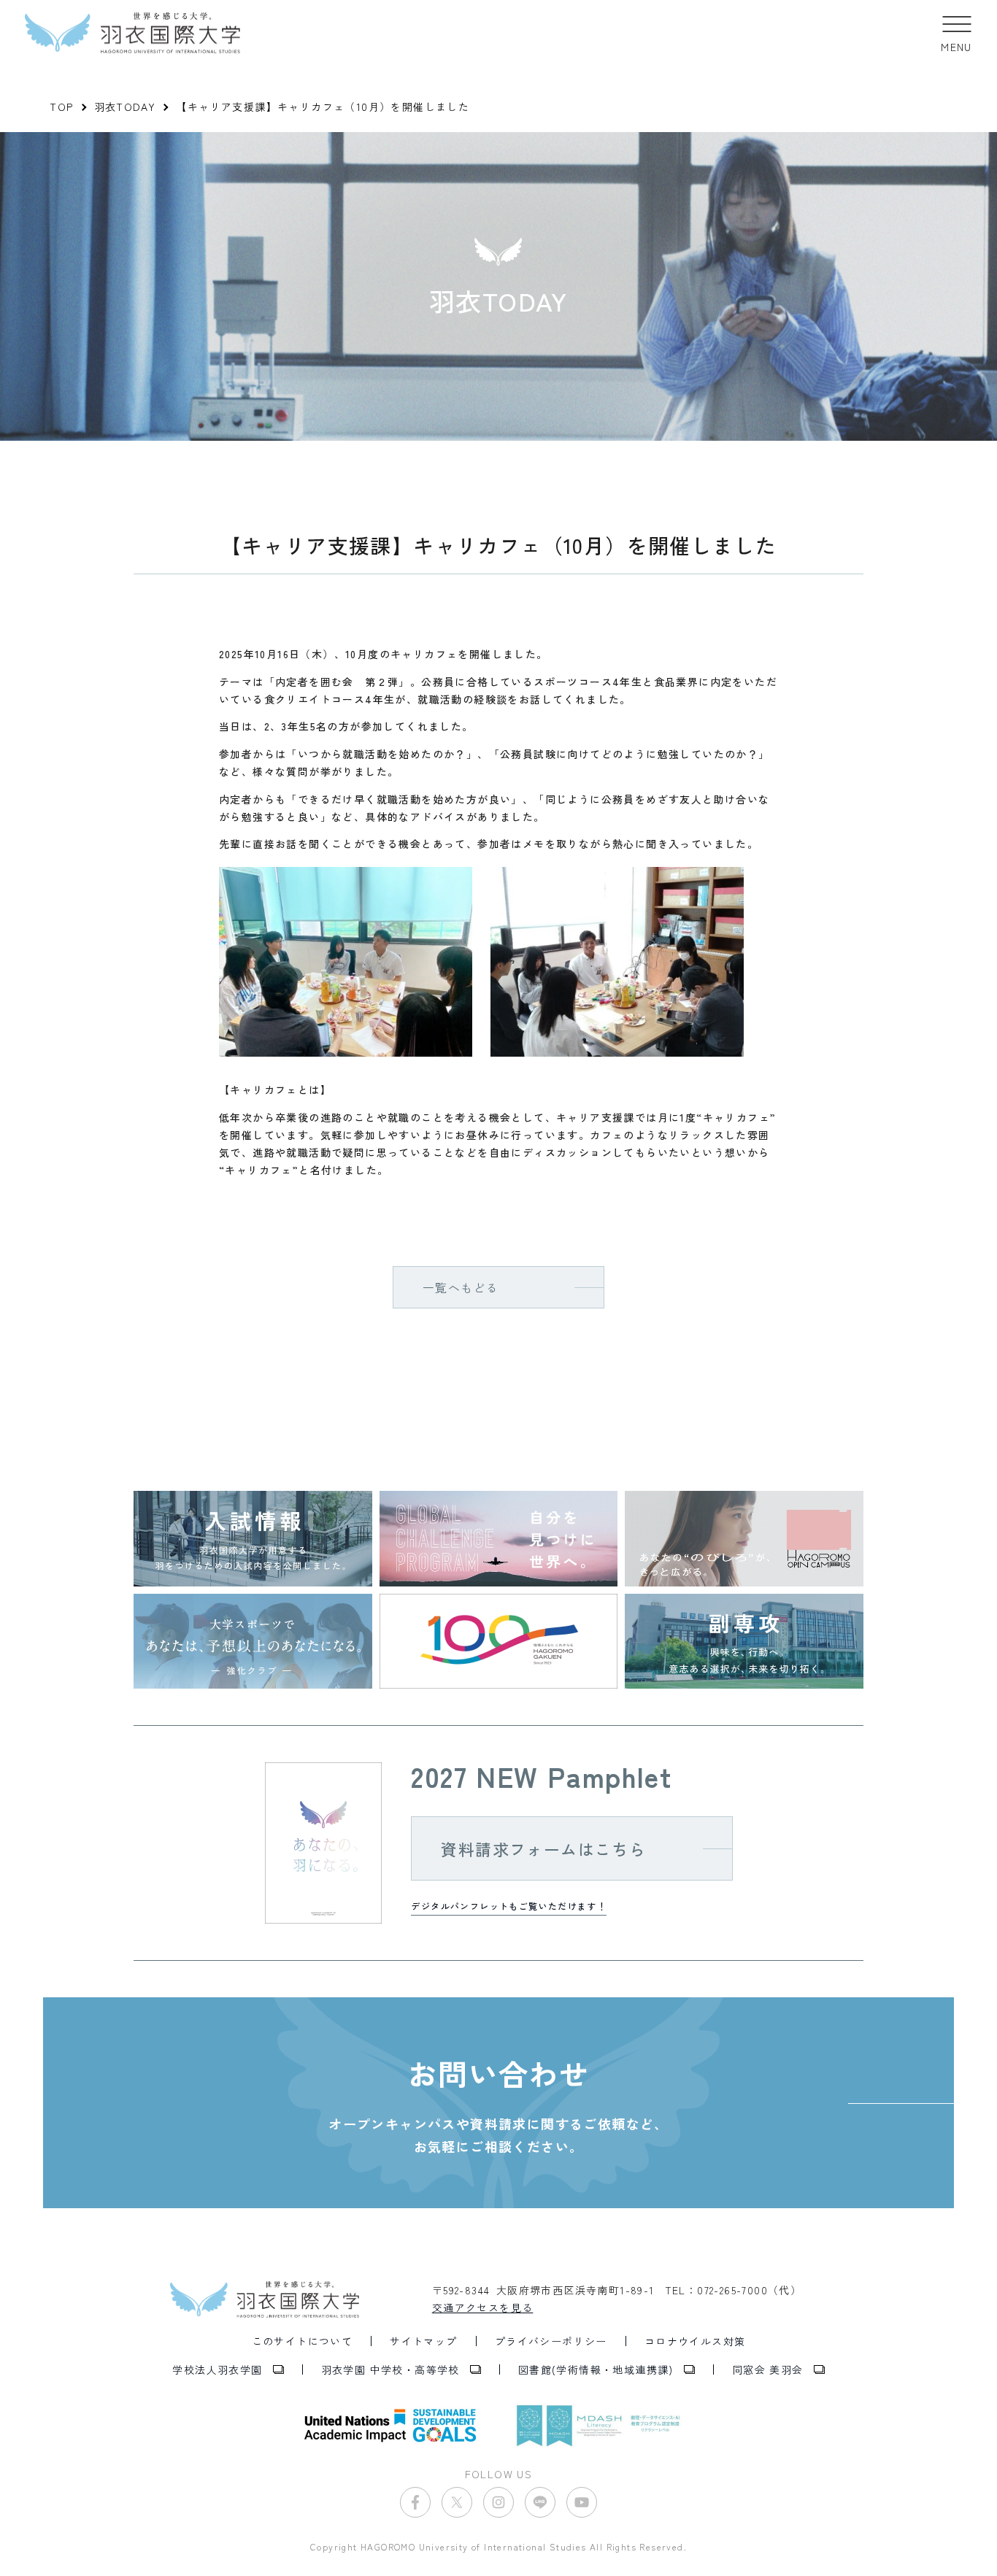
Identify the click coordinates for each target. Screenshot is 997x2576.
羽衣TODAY (125, 107)
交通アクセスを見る (483, 2307)
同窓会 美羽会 (768, 2369)
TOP (61, 107)
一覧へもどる (461, 1287)
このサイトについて (303, 2341)
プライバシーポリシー (551, 2341)
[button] (956, 33)
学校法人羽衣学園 (217, 2369)
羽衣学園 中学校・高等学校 (390, 2369)
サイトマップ (423, 2341)
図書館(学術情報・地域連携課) (596, 2369)
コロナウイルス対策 (695, 2341)
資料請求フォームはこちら (543, 1848)
